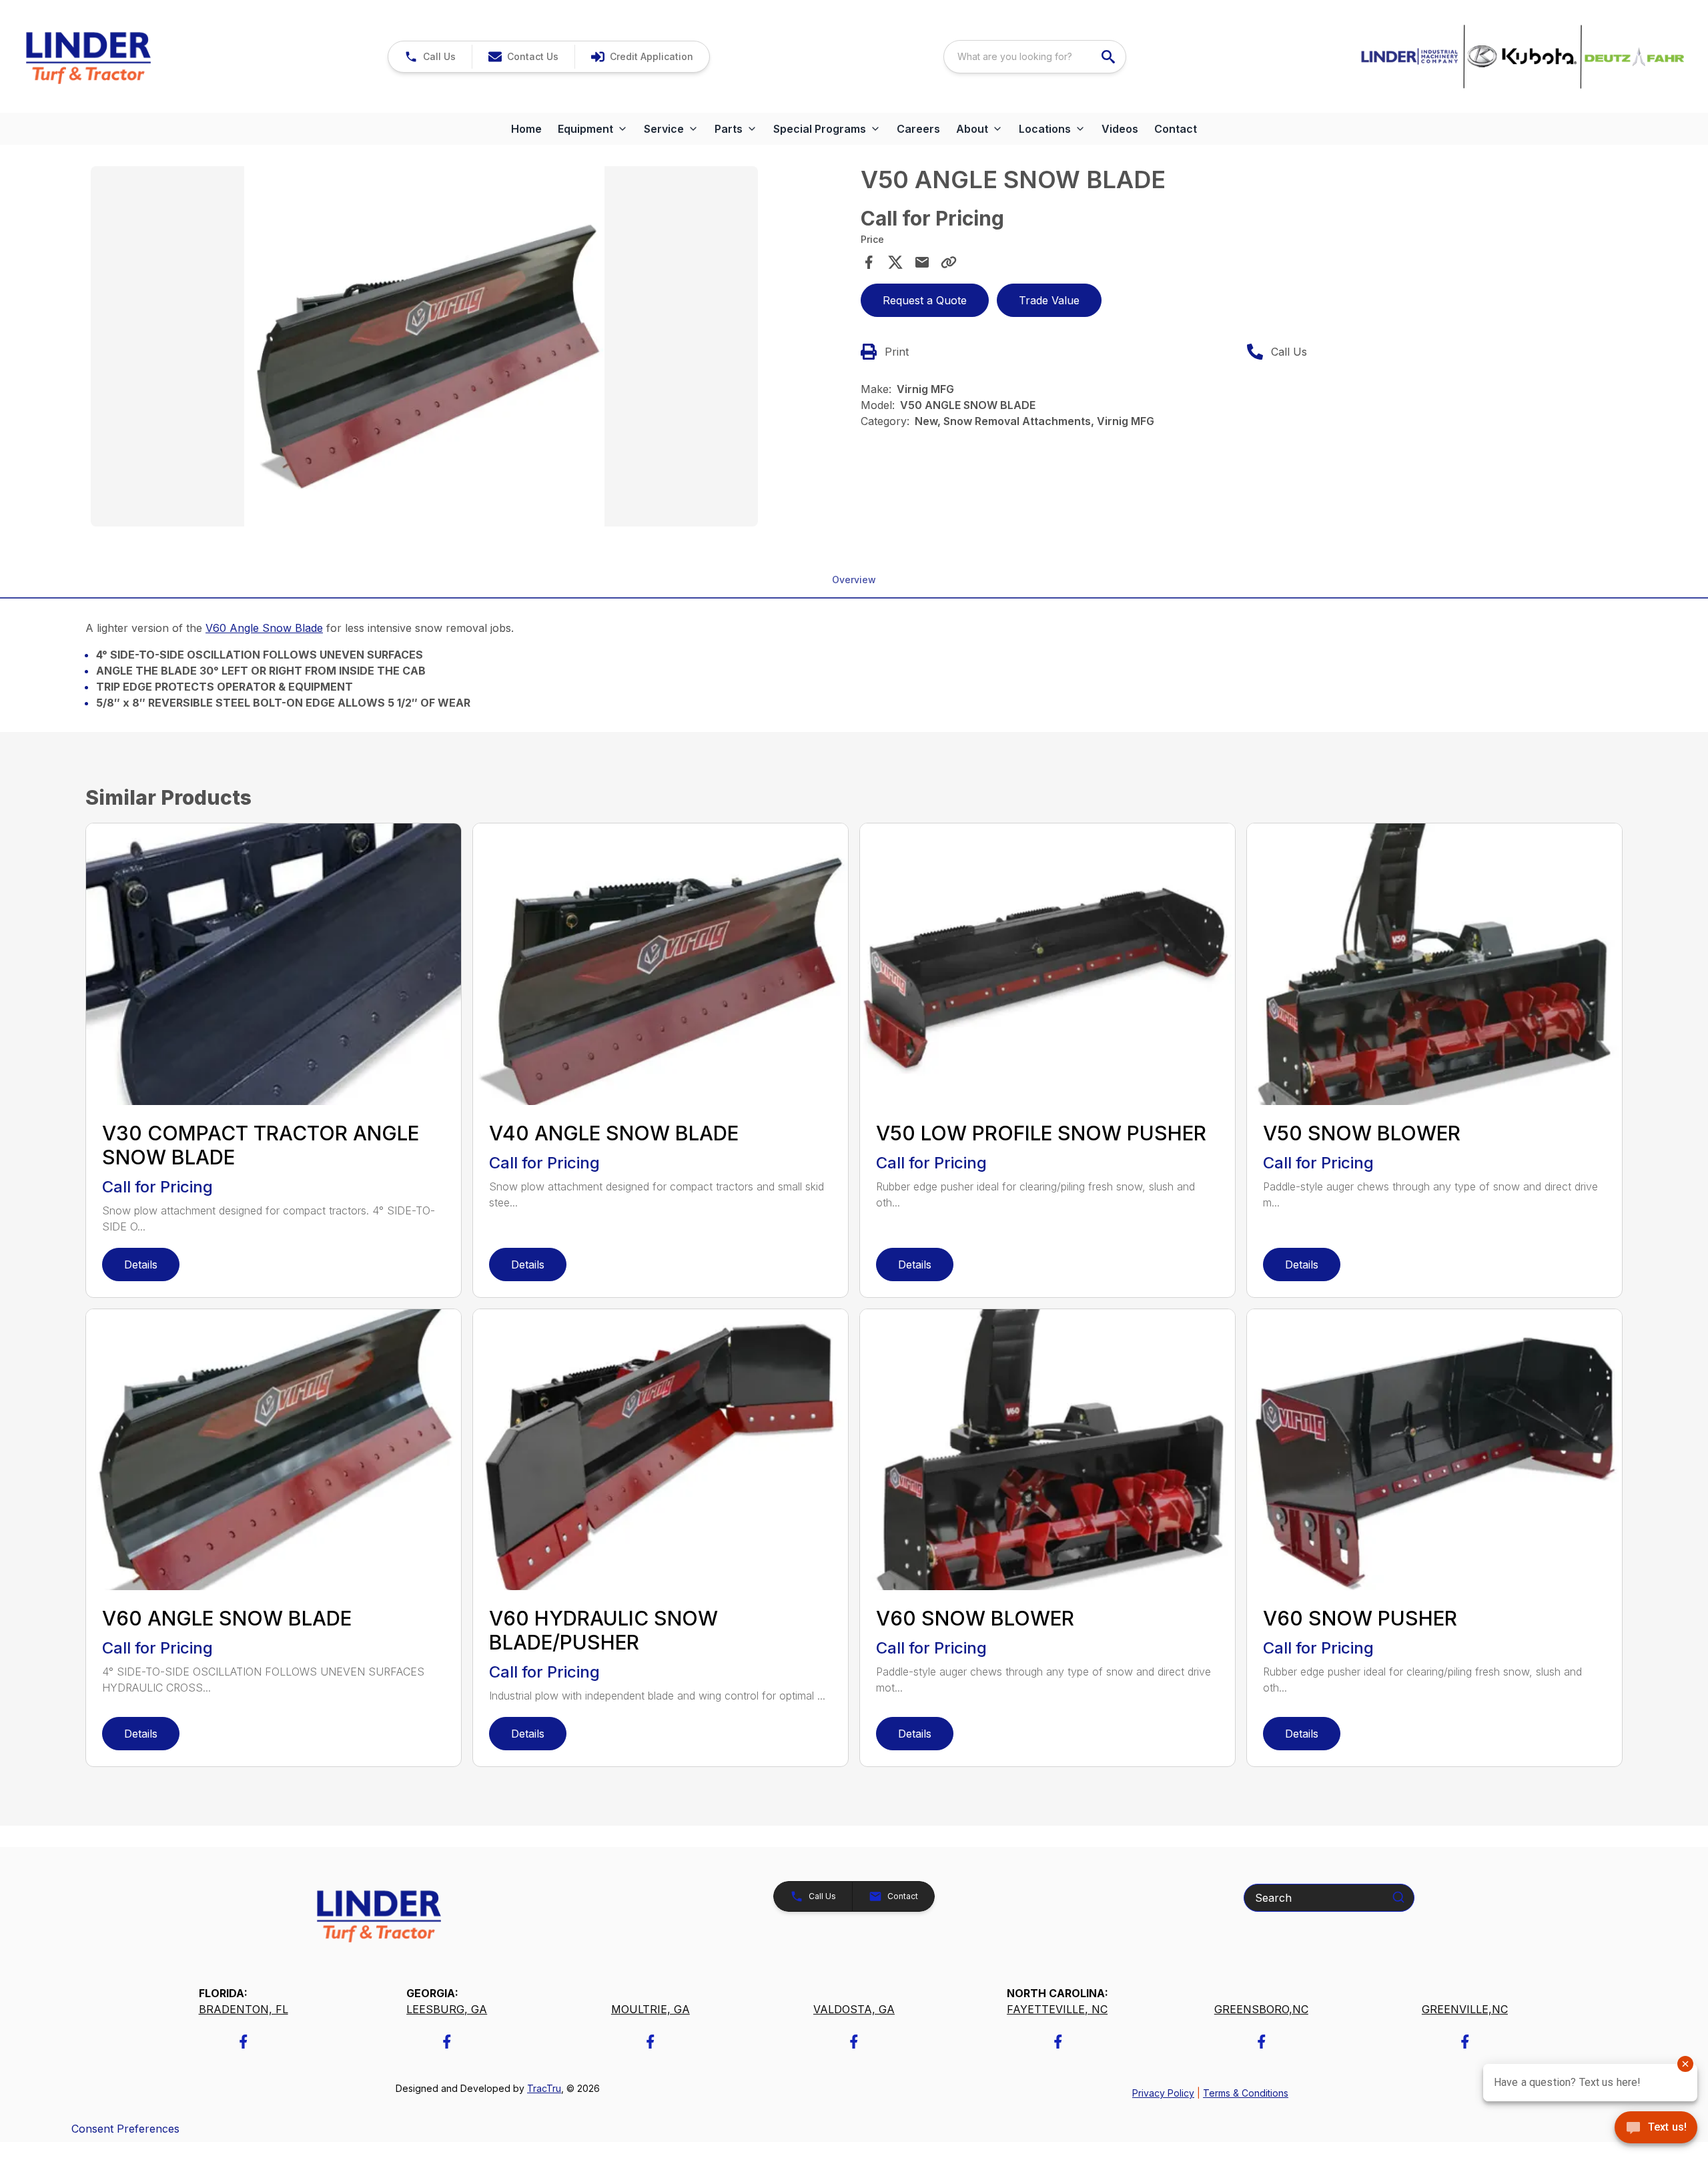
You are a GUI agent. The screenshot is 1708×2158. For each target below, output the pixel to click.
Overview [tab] (854, 580)
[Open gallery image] (424, 346)
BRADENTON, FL (244, 2009)
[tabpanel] (469, 348)
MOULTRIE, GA (651, 2009)
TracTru (544, 2088)
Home (526, 129)
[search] (1110, 57)
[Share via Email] (922, 262)
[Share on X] (895, 262)
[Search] (1398, 1897)
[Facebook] (243, 2042)
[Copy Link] (949, 262)
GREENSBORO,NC (1261, 2009)
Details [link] (141, 1265)
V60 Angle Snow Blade (264, 628)
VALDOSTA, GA (854, 2009)
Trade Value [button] (1049, 300)
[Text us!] (1656, 2129)
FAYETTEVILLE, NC (1057, 2009)
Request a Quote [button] (925, 300)
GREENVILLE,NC (1465, 2009)
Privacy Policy (1163, 2093)
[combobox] (1035, 57)
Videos (1120, 129)
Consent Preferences (125, 2129)
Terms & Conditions (1246, 2093)
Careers (918, 129)
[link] (642, 57)
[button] (430, 57)
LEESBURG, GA (447, 2009)
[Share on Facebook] (869, 262)
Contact (1176, 129)
